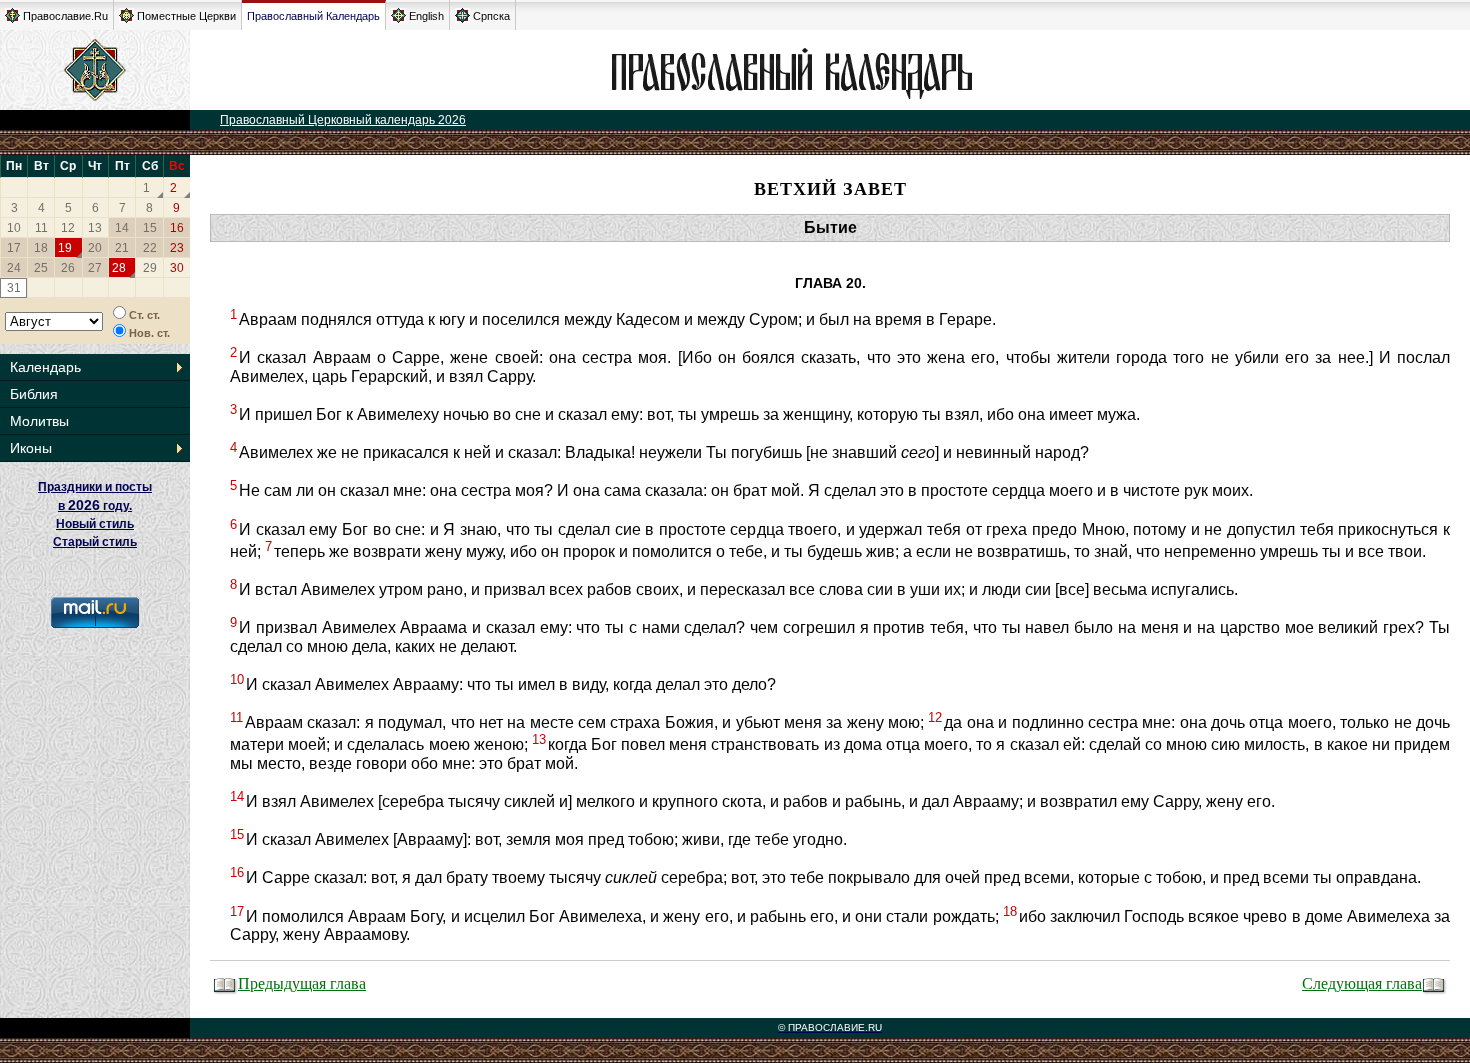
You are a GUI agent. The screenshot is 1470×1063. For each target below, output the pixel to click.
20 (95, 248)
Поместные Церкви (186, 16)
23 (177, 248)
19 (65, 248)
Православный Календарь (313, 16)
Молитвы (39, 421)
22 (150, 248)
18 (41, 248)
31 (14, 288)
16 (177, 228)
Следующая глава (1362, 982)
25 (41, 268)
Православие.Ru (65, 16)
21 (122, 248)
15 (150, 228)
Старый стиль (95, 542)
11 (41, 228)
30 (177, 268)
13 (95, 228)
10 (14, 228)
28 (119, 268)
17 (14, 248)
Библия (34, 394)
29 (150, 268)
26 (68, 268)
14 (122, 228)
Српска (491, 16)
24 (14, 268)
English (426, 16)
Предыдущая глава (302, 982)
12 (68, 228)
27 (95, 268)
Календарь (45, 367)
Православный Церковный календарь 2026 (343, 120)
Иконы (31, 448)
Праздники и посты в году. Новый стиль (95, 505)
